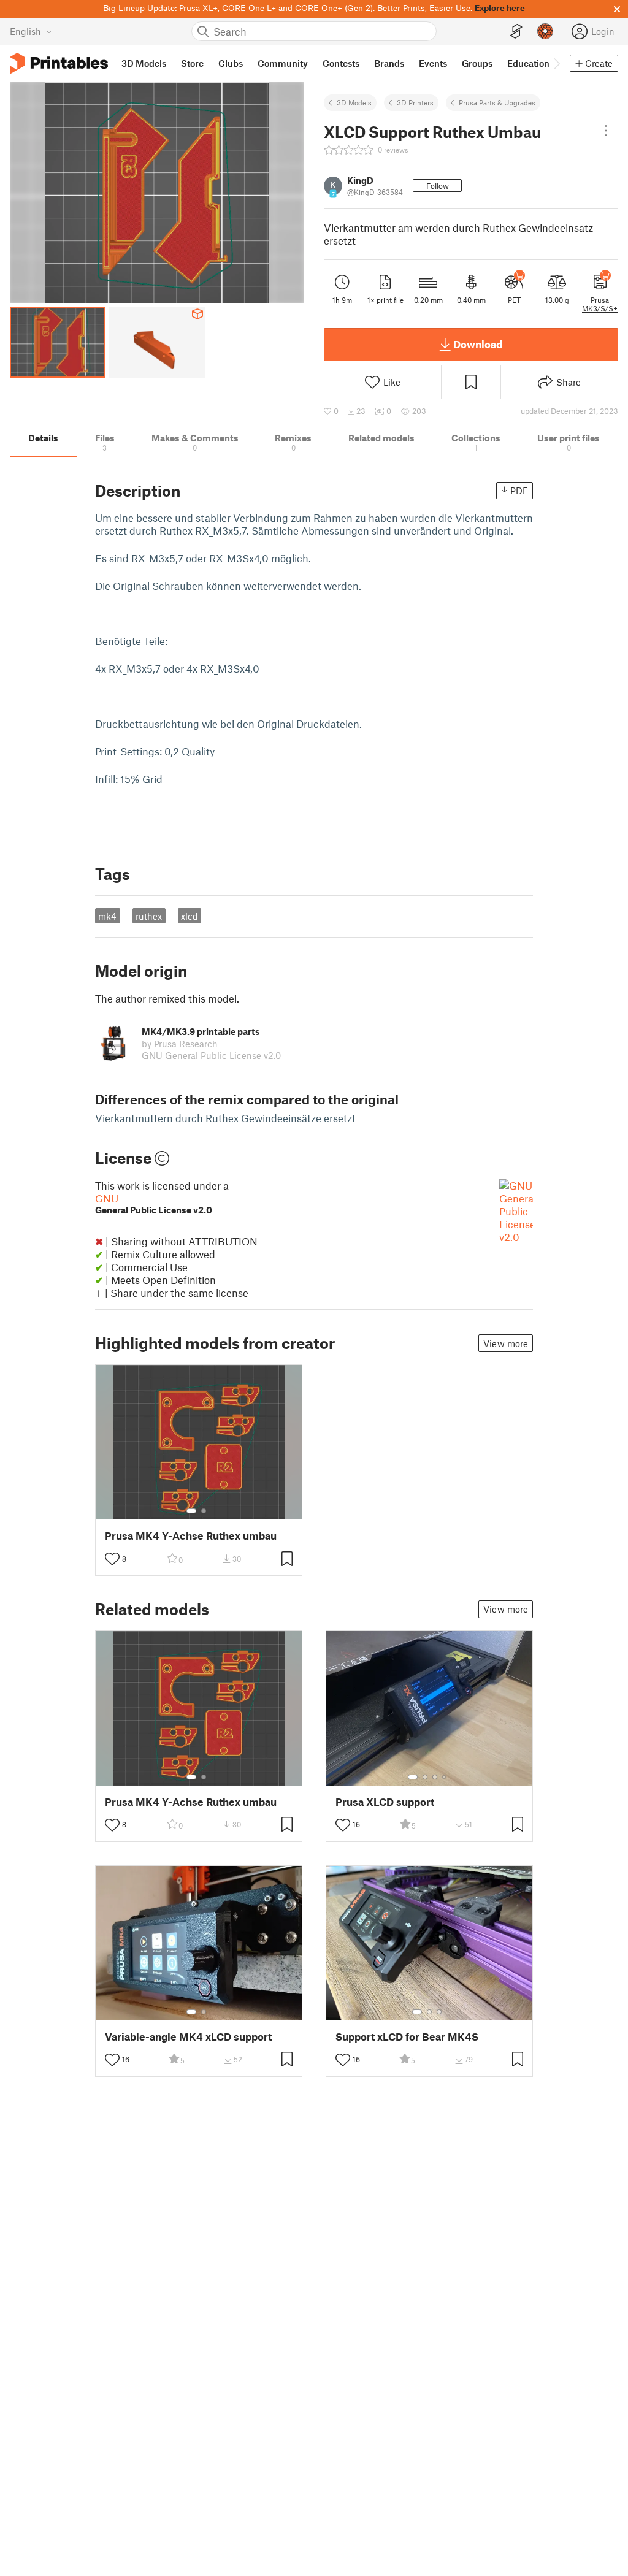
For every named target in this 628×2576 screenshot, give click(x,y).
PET (514, 300)
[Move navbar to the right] (556, 63)
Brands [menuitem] (389, 63)
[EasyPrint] (516, 32)
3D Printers (415, 102)
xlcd (190, 916)
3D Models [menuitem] (144, 63)
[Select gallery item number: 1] (191, 1511)
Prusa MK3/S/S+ (600, 304)
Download (478, 344)
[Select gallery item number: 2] (204, 1511)
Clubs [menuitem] (231, 63)
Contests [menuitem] (341, 63)
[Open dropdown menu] (606, 131)
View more (506, 1343)
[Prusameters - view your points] (545, 31)
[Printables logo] (59, 63)
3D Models (354, 102)
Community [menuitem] (283, 63)
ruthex (149, 916)
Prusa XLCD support (385, 1802)
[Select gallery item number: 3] (435, 1777)
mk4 (107, 916)
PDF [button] (519, 491)
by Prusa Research (180, 1044)
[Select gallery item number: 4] (445, 1777)
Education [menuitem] (528, 63)
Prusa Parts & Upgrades (497, 102)
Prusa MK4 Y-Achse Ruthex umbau (191, 1536)
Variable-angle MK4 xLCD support (188, 2037)
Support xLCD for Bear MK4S (407, 2037)
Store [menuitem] (192, 63)
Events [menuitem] (433, 63)
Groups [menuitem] (477, 63)
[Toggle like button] (112, 1559)
